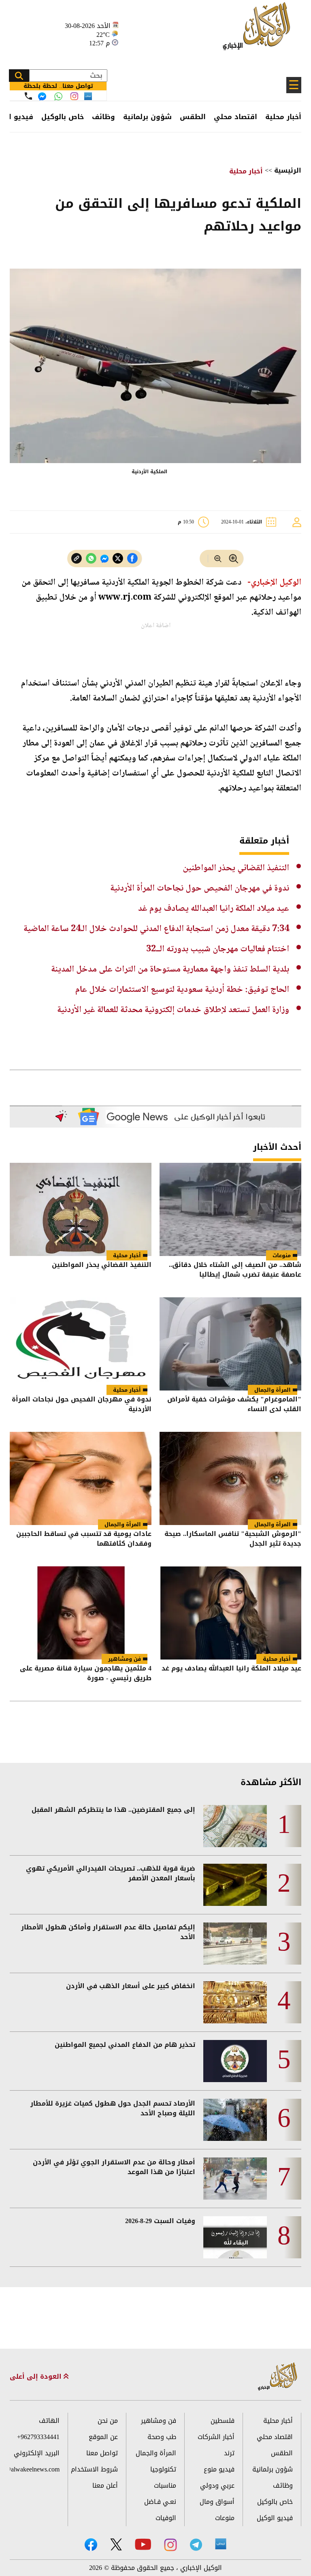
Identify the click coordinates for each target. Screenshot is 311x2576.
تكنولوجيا (163, 2469)
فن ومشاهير (125, 1659)
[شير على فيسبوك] (132, 559)
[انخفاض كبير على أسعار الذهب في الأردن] (235, 2002)
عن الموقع (103, 2437)
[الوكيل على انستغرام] (170, 2545)
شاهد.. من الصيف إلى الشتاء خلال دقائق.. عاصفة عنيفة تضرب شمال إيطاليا (235, 1270)
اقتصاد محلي (235, 117)
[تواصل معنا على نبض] (88, 96)
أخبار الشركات (216, 2437)
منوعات (282, 1255)
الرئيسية (288, 170)
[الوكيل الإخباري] (259, 31)
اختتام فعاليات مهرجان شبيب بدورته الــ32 (218, 949)
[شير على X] (118, 559)
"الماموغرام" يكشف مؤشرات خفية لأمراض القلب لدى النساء (234, 1405)
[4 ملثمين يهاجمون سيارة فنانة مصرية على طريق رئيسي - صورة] (81, 1613)
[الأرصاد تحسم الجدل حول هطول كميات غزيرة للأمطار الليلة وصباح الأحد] (235, 2120)
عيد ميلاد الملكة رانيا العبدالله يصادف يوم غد (214, 909)
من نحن (108, 2421)
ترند (229, 2453)
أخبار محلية (283, 117)
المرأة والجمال (273, 1390)
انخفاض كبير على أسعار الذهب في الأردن (131, 1986)
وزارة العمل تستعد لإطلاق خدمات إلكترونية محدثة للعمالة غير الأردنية (173, 1010)
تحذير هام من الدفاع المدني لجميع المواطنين (125, 2045)
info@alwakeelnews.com (35, 2469)
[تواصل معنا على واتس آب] (58, 96)
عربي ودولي (217, 2485)
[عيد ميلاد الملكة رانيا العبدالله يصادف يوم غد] (230, 1613)
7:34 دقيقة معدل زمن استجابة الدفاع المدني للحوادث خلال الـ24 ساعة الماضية (156, 929)
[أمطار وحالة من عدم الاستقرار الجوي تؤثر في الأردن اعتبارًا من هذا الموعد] (235, 2179)
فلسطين (223, 2421)
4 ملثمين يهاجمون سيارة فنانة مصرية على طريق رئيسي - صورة (86, 1674)
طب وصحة (162, 2437)
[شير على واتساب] (91, 559)
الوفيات (166, 2518)
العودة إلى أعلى (37, 2377)
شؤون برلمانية (147, 117)
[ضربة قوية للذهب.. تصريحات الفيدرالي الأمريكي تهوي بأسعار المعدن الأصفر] (235, 1885)
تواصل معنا (102, 2453)
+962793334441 (38, 2437)
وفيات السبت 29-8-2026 (160, 2221)
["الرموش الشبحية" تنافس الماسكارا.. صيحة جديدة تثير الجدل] (230, 1478)
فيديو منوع (219, 2469)
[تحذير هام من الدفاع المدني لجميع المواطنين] (235, 2061)
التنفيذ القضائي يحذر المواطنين (236, 868)
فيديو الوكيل (275, 2518)
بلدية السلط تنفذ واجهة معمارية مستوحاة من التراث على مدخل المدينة (170, 970)
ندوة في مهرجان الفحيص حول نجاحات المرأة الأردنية (200, 889)
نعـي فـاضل (160, 2502)
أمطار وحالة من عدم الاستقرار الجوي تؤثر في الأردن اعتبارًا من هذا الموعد (114, 2167)
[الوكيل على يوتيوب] (143, 2544)
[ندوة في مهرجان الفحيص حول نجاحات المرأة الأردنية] (81, 1344)
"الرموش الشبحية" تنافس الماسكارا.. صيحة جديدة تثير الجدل (233, 1539)
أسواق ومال (217, 2502)
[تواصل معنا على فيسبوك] (42, 96)
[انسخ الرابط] (77, 559)
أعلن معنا (105, 2485)
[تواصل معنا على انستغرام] (74, 96)
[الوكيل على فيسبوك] (91, 2545)
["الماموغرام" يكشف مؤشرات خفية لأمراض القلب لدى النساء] (230, 1344)
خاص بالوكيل (63, 117)
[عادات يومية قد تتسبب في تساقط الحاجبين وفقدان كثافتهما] (81, 1478)
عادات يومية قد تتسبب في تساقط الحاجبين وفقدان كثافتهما (84, 1539)
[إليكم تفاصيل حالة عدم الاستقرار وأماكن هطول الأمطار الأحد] (235, 1944)
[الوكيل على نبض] (221, 2544)
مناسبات (165, 2485)
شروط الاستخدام (94, 2469)
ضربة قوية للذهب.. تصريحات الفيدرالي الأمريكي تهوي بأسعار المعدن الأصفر (111, 1873)
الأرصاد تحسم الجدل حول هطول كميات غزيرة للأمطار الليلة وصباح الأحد (113, 2108)
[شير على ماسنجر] (104, 559)
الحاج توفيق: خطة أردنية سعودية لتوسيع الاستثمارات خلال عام (182, 990)
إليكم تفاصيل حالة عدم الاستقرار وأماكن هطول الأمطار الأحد (108, 1932)
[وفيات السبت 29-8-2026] (235, 2237)
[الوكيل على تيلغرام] (196, 2545)
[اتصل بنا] (28, 96)
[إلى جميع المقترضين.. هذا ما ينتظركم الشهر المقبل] (235, 1826)
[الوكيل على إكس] (116, 2544)
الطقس (193, 117)
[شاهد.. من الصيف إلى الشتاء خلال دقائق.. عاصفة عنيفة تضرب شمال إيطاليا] (230, 1209)
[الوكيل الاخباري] (278, 2377)
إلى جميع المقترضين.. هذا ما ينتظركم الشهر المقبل (113, 1810)
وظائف (103, 117)
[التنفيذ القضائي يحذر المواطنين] (81, 1209)
